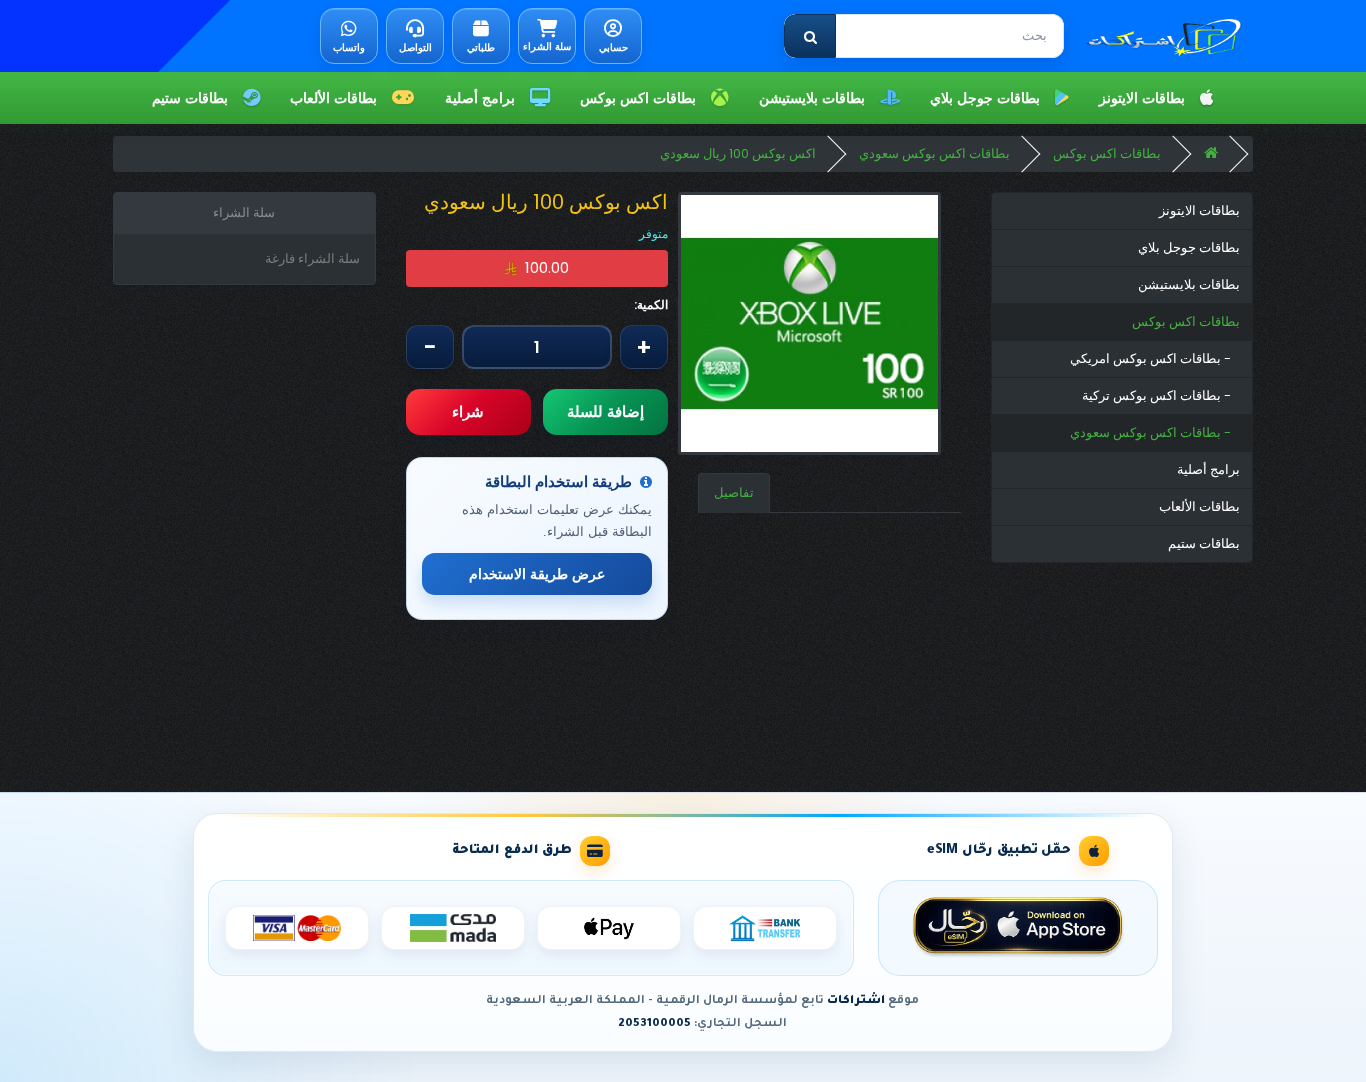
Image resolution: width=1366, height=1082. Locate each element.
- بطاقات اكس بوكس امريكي (1155, 358)
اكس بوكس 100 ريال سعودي (738, 153)
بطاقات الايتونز (1146, 98)
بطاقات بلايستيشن (816, 98)
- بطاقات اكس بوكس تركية (1161, 395)
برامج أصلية (484, 98)
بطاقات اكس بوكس (642, 98)
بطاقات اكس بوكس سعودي (934, 153)
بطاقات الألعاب (337, 98)
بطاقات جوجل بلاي (989, 98)
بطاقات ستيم (194, 98)
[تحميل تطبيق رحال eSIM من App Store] (1018, 928)
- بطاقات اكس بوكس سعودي (1155, 432)
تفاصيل (734, 492)
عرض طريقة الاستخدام (537, 574)
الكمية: (651, 304)
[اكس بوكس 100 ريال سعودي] (809, 323)
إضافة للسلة (605, 411)
